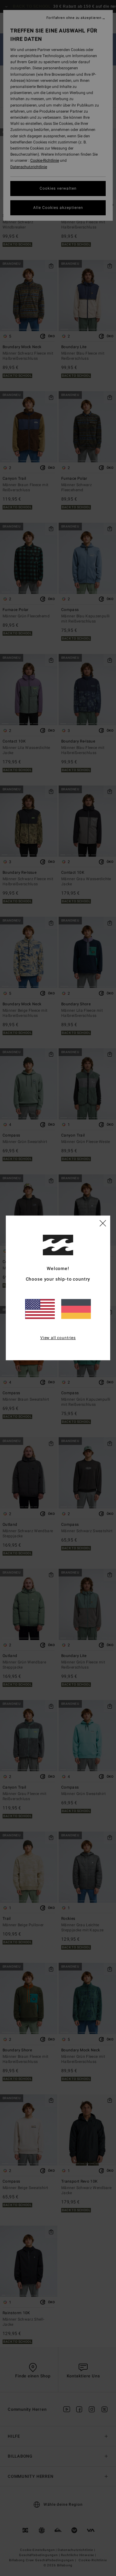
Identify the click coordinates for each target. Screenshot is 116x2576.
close (103, 1223)
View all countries (58, 1338)
